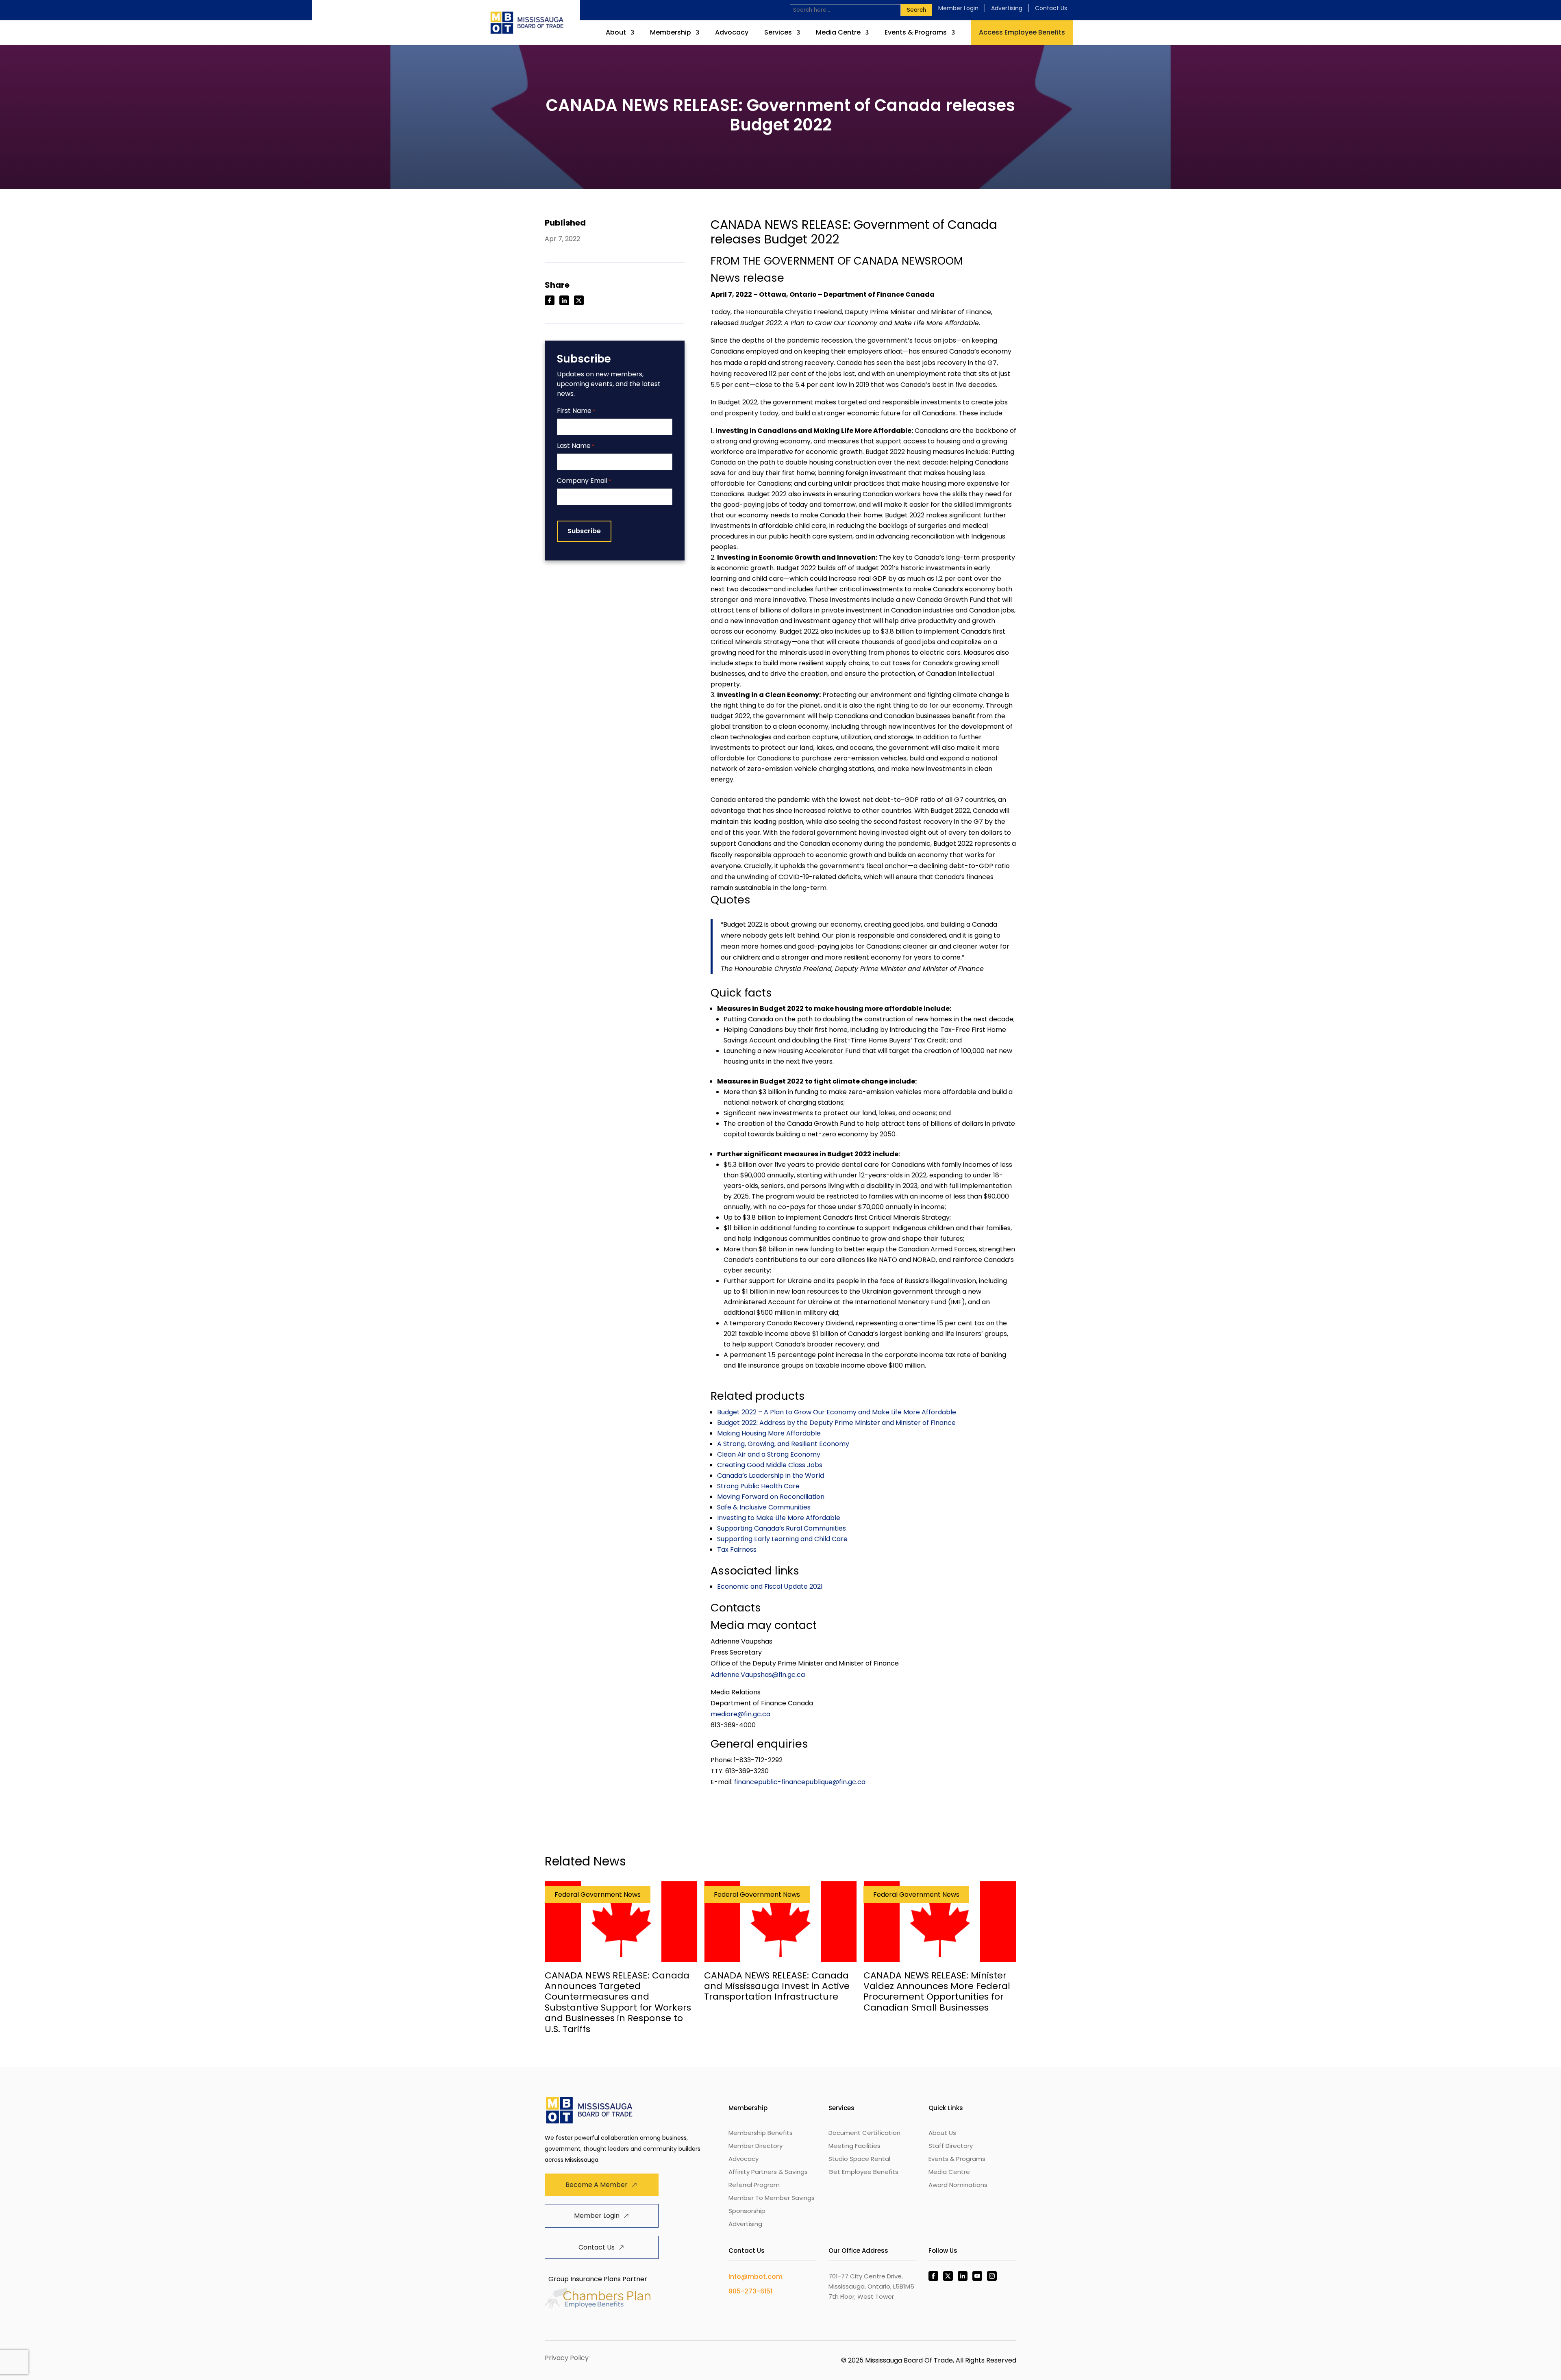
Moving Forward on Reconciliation (771, 1497)
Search (916, 10)
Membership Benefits (761, 2133)
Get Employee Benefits (863, 2172)
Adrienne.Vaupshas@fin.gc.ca (758, 1675)
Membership (671, 33)
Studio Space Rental (859, 2159)
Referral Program (754, 2185)
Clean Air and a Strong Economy (769, 1454)
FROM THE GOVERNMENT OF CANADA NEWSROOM (837, 261)
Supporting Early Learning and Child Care (782, 1539)
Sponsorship (747, 2211)
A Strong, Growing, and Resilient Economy (783, 1444)
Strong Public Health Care (758, 1486)
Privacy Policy (567, 2358)
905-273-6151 (750, 2291)
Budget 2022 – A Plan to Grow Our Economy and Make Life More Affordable (837, 1412)
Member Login (958, 8)
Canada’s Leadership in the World (771, 1476)
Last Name (576, 446)
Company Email (584, 481)
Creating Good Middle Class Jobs (770, 1465)
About (616, 33)
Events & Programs (916, 33)
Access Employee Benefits (1022, 32)
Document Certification (864, 2133)
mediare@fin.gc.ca (740, 1714)
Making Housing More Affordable (769, 1433)
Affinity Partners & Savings (768, 2172)
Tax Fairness (737, 1549)
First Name (576, 411)
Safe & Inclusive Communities (764, 1507)
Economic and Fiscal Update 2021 (770, 1586)
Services (778, 33)
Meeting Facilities (854, 2146)
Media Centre (838, 33)
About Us (942, 2133)
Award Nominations (958, 2185)
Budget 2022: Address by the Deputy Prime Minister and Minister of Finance (836, 1423)
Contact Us (1051, 8)
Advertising (1007, 8)
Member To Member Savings (772, 2198)
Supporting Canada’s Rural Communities (782, 1528)
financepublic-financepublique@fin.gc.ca (800, 1782)
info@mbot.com (755, 2277)
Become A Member (597, 2185)
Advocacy (732, 33)
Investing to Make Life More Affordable (779, 1518)
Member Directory (755, 2146)
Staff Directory (951, 2146)
